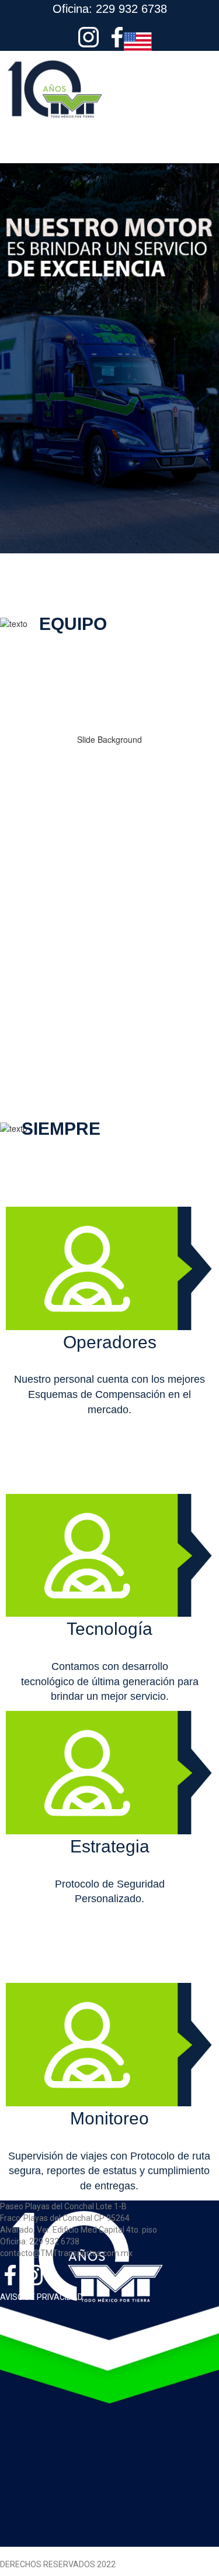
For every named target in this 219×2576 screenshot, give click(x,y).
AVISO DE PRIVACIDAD (41, 2297)
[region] (109, 856)
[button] (109, 152)
